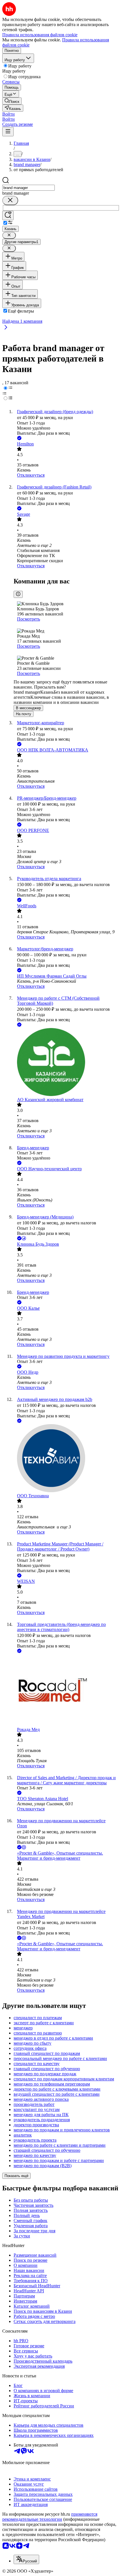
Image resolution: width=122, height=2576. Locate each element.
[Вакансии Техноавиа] (67, 1459)
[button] (9, 114)
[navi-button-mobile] (8, 132)
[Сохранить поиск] (8, 215)
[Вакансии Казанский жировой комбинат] (67, 1063)
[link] (12, 101)
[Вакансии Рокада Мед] (67, 1691)
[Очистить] (10, 200)
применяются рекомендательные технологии (50, 2517)
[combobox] (29, 188)
